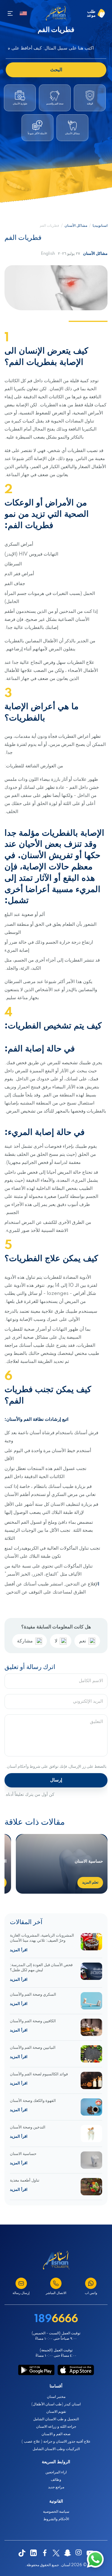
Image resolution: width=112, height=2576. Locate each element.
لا (56, 1641)
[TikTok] (22, 2553)
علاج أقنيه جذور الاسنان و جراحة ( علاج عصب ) (56, 2442)
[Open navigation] (10, 13)
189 (56, 2319)
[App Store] (76, 2370)
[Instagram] (79, 2553)
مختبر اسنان (56, 2397)
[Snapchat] (67, 2553)
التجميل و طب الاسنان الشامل (56, 2419)
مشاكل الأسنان (76, 226)
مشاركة (25, 1641)
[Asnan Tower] (56, 2260)
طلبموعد (91, 13)
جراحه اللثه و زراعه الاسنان (56, 2427)
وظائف (56, 2480)
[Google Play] (36, 2370)
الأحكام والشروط (56, 2519)
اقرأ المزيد (19, 1950)
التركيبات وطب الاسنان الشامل (56, 2449)
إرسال (56, 1780)
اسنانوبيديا (100, 226)
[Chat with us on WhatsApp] (95, 2559)
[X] (56, 2553)
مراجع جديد (56, 2487)
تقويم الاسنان (56, 2412)
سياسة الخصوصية (56, 2512)
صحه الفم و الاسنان (56, 2434)
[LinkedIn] (33, 2553)
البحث (56, 70)
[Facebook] (45, 2553)
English (48, 254)
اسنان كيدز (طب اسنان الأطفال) (56, 2404)
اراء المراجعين (56, 2472)
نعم (83, 1641)
